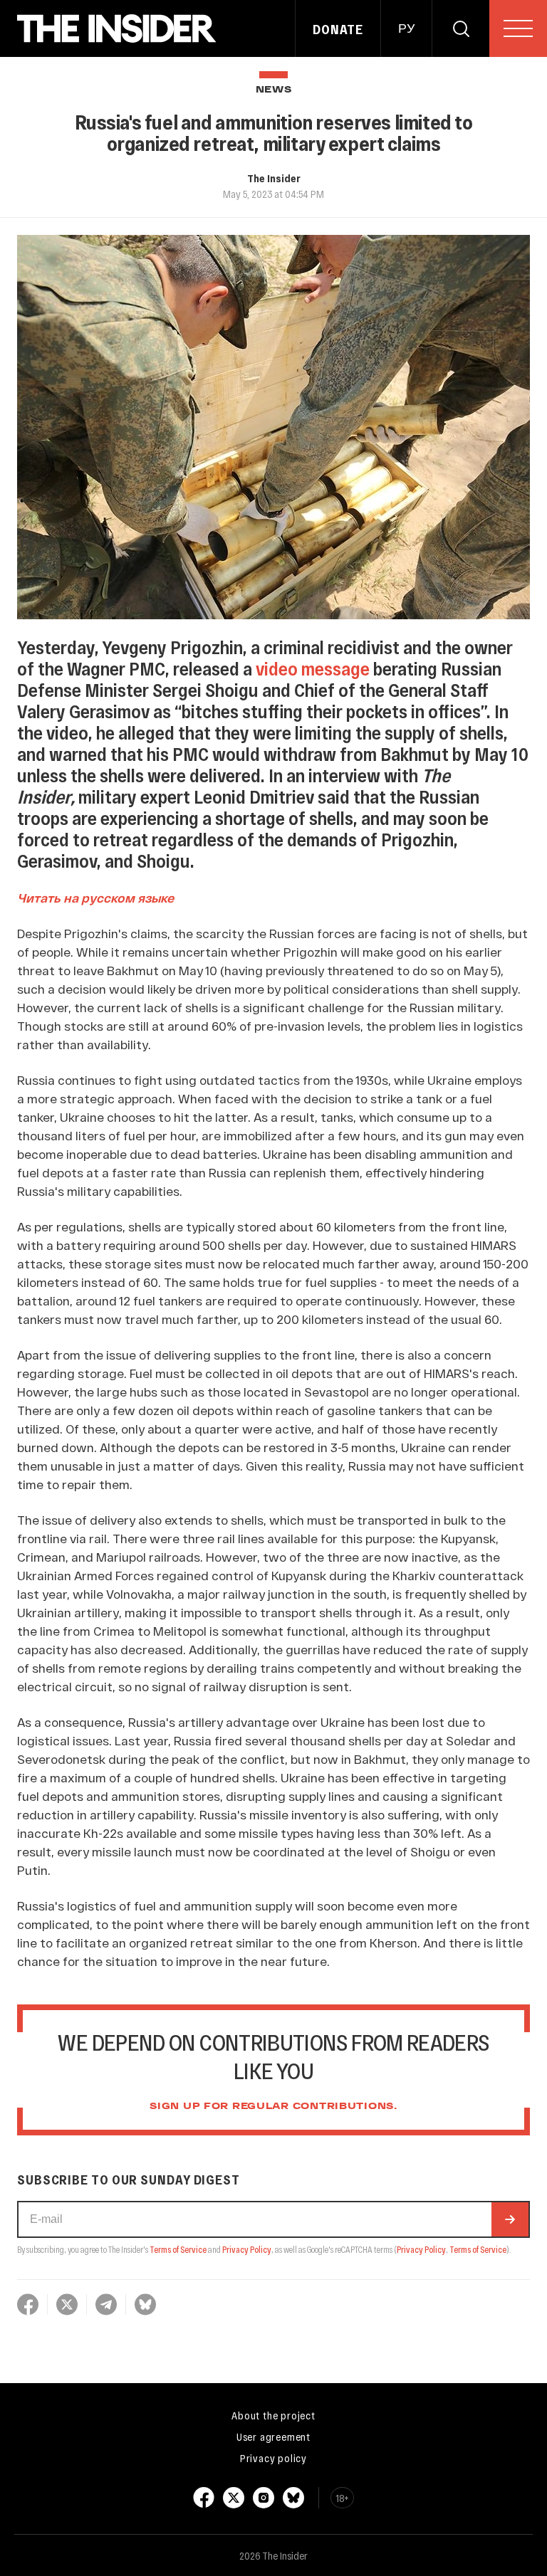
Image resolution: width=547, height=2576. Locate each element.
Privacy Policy (247, 2249)
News (274, 90)
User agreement (273, 2436)
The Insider (274, 178)
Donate (338, 29)
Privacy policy (273, 2458)
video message (313, 668)
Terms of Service (178, 2249)
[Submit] (510, 2219)
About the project (273, 2415)
